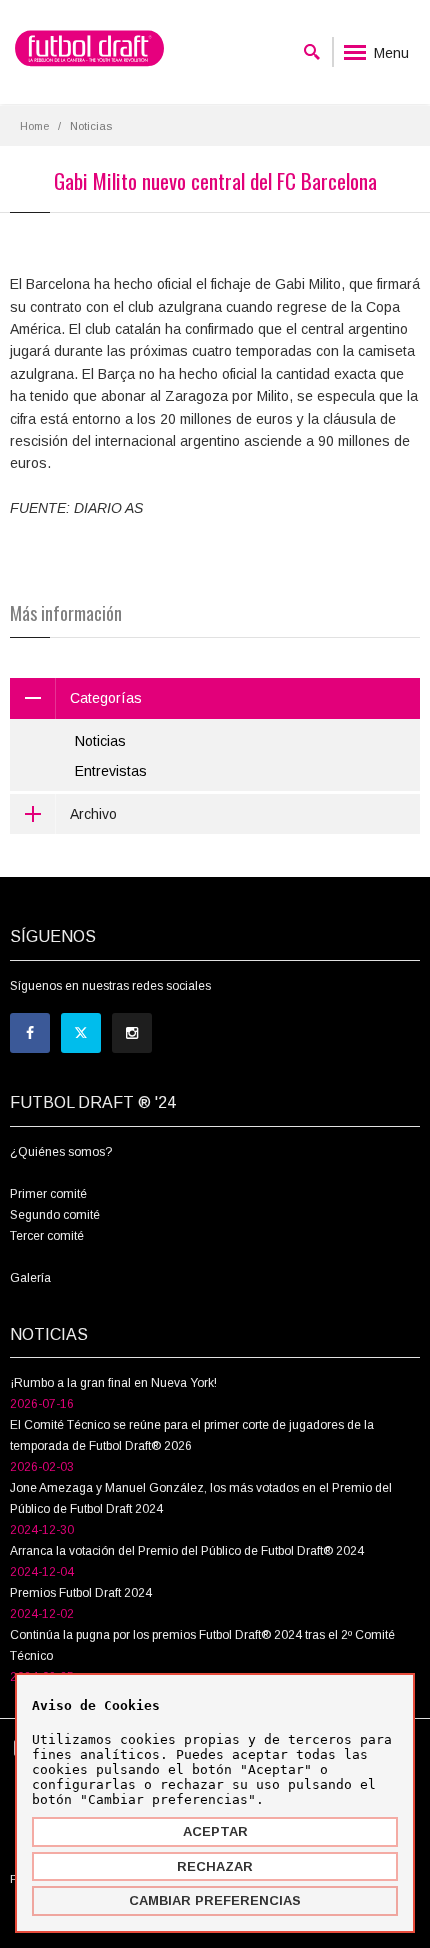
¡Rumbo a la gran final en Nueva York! (113, 1383)
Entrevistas (111, 771)
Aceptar (215, 1831)
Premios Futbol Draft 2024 (81, 1593)
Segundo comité (55, 1215)
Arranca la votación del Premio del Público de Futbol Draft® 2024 (187, 1551)
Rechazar (215, 1866)
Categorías (106, 698)
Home (34, 126)
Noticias (100, 741)
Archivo (93, 814)
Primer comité (48, 1194)
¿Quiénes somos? (61, 1152)
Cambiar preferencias (215, 1900)
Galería (30, 1278)
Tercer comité (47, 1236)
